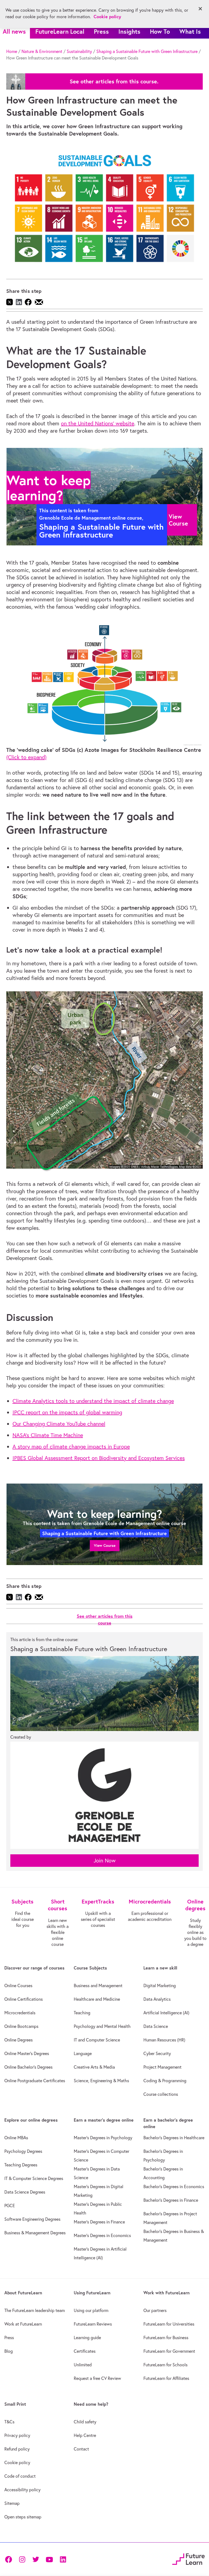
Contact (81, 2449)
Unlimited (83, 2365)
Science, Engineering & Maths (101, 2081)
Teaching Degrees (21, 2165)
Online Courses (18, 1986)
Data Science (156, 2026)
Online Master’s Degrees (27, 2053)
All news (14, 31)
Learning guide (87, 2338)
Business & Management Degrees (35, 2233)
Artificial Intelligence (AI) (166, 2013)
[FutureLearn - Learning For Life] (188, 2558)
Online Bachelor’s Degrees (28, 2067)
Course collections (161, 2094)
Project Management (162, 2067)
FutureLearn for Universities (169, 2324)
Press (101, 31)
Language (83, 2053)
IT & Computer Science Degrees (34, 2178)
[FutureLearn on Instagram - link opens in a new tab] (22, 2559)
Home (12, 51)
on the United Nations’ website (98, 423)
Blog (9, 2351)
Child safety (85, 2422)
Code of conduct (20, 2476)
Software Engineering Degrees (32, 2219)
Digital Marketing (160, 1986)
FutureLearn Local (60, 31)
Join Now (105, 1860)
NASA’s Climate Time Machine (48, 1435)
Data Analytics (157, 1999)
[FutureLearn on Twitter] (36, 2559)
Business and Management (98, 1986)
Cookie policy (17, 2462)
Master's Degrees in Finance (99, 2222)
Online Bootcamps (21, 2026)
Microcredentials (20, 2013)
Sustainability (79, 51)
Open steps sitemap (23, 2517)
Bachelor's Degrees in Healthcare (174, 2138)
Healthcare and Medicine (97, 1999)
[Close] (200, 9)
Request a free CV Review (97, 2378)
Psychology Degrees (23, 2151)
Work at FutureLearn (23, 2324)
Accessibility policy (22, 2490)
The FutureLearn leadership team (35, 2310)
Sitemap (12, 2503)
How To (160, 31)
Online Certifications (24, 1999)
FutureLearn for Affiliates (166, 2378)
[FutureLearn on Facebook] (10, 2559)
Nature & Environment (42, 51)
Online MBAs (16, 2138)
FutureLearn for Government (169, 2351)
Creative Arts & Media (94, 2067)
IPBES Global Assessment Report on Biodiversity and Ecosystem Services (99, 1458)
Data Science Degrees (25, 2192)
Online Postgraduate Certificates (35, 2081)
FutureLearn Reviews (93, 2324)
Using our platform (91, 2310)
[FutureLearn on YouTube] (49, 2559)
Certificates (85, 2351)
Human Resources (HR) (164, 2040)
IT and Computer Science (97, 2040)
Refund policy (17, 2449)
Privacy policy (17, 2435)
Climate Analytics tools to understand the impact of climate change (93, 1401)
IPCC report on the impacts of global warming (67, 1412)
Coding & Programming (165, 2081)
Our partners (155, 2310)
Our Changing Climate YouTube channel (59, 1424)
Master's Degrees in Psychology (103, 2138)
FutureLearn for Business (166, 2338)
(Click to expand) (26, 757)
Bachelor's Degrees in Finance (171, 2200)
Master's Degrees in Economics (102, 2235)
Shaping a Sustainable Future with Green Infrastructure (147, 51)
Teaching (82, 2013)
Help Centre (85, 2435)
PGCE (10, 2206)
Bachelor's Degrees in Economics (174, 2187)
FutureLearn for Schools (165, 2365)
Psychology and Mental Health (102, 2026)
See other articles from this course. (114, 81)
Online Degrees (19, 2040)
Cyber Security (157, 2053)
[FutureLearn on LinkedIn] (63, 2559)
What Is (190, 31)
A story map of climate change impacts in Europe (71, 1446)
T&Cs (9, 2422)
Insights (129, 31)
